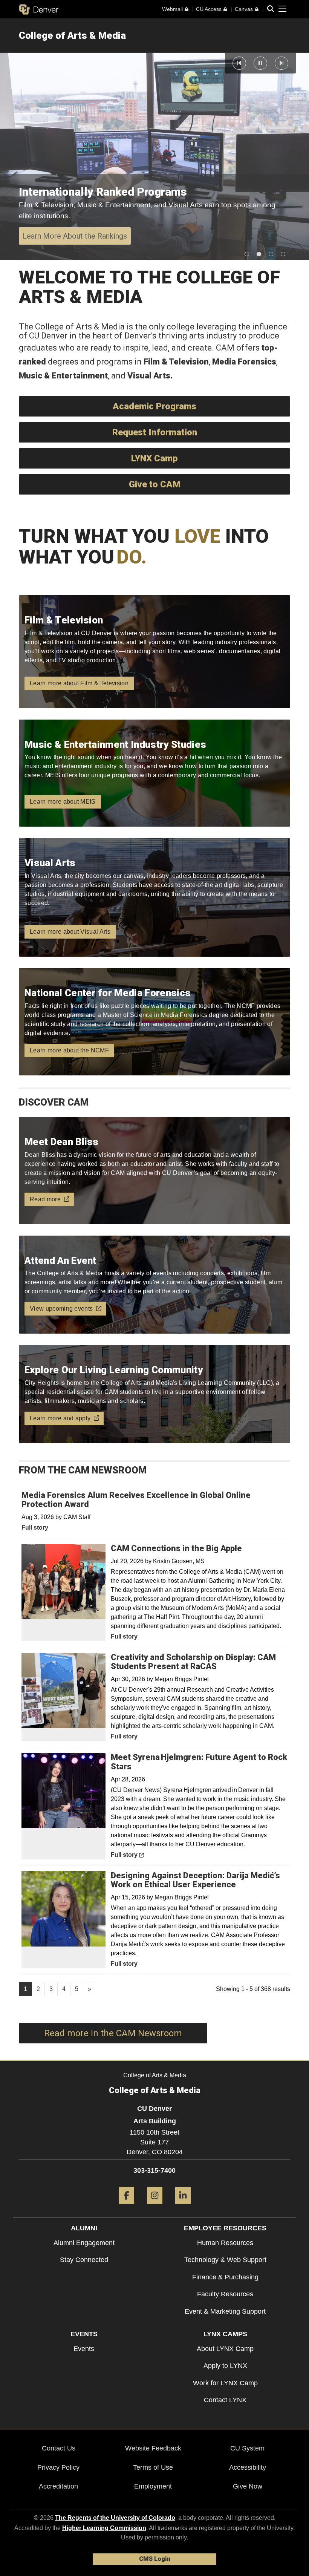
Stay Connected (84, 2260)
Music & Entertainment (63, 376)
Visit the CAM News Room (67, 236)
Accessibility (248, 2467)
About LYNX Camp (225, 2349)
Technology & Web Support (225, 2260)
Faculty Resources (225, 2294)
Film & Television (176, 362)
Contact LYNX (225, 2400)
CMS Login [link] (155, 2559)
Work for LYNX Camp (225, 2383)
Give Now (248, 2486)
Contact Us (59, 2448)
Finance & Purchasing (225, 2277)
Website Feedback (153, 2448)
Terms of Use (153, 2467)
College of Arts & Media (72, 35)
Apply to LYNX (225, 2366)
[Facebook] (126, 2207)
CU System (247, 2448)
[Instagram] (155, 2207)
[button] (239, 63)
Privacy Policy (58, 2467)
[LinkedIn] (183, 2207)
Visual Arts (149, 376)
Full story (35, 1528)
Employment (153, 2486)
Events (84, 2349)
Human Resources (225, 2243)
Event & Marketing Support (225, 2311)
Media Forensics (244, 362)
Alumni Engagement (84, 2243)
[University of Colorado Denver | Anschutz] (39, 9)
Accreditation (58, 2486)
